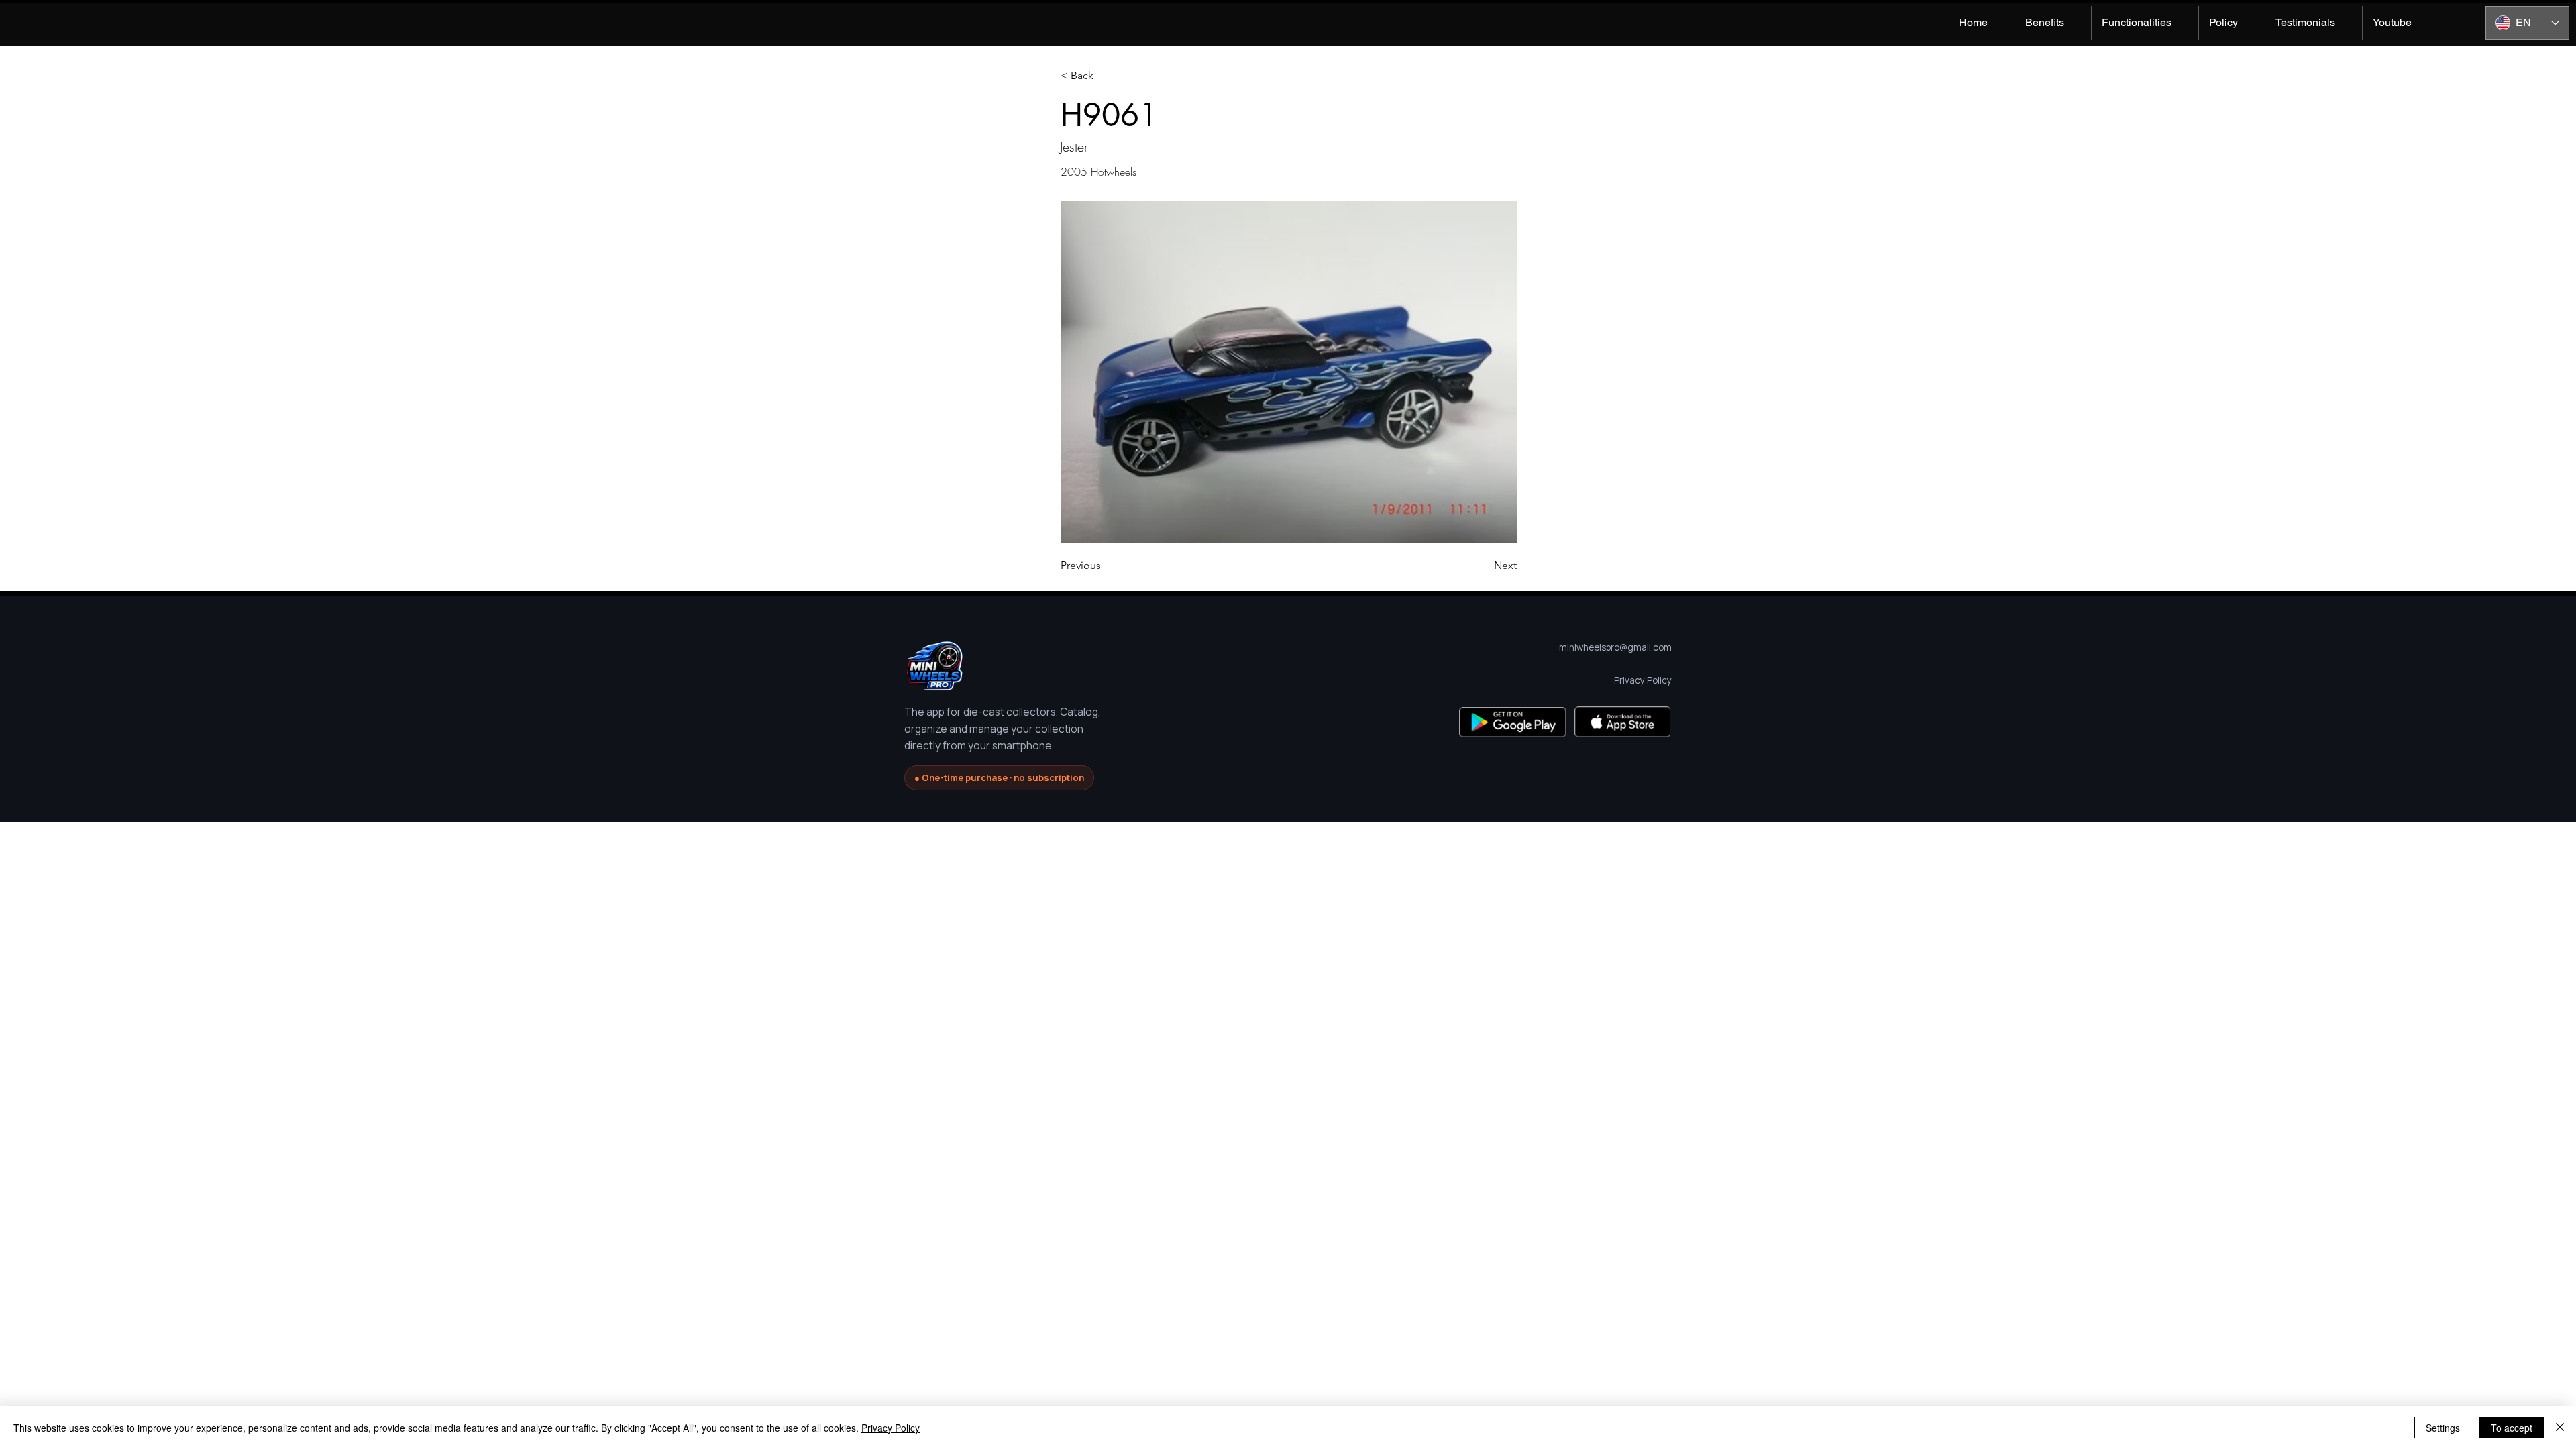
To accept (2512, 1428)
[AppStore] (1622, 721)
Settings (2443, 1428)
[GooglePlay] (1512, 721)
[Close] (2560, 1428)
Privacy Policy (891, 1428)
